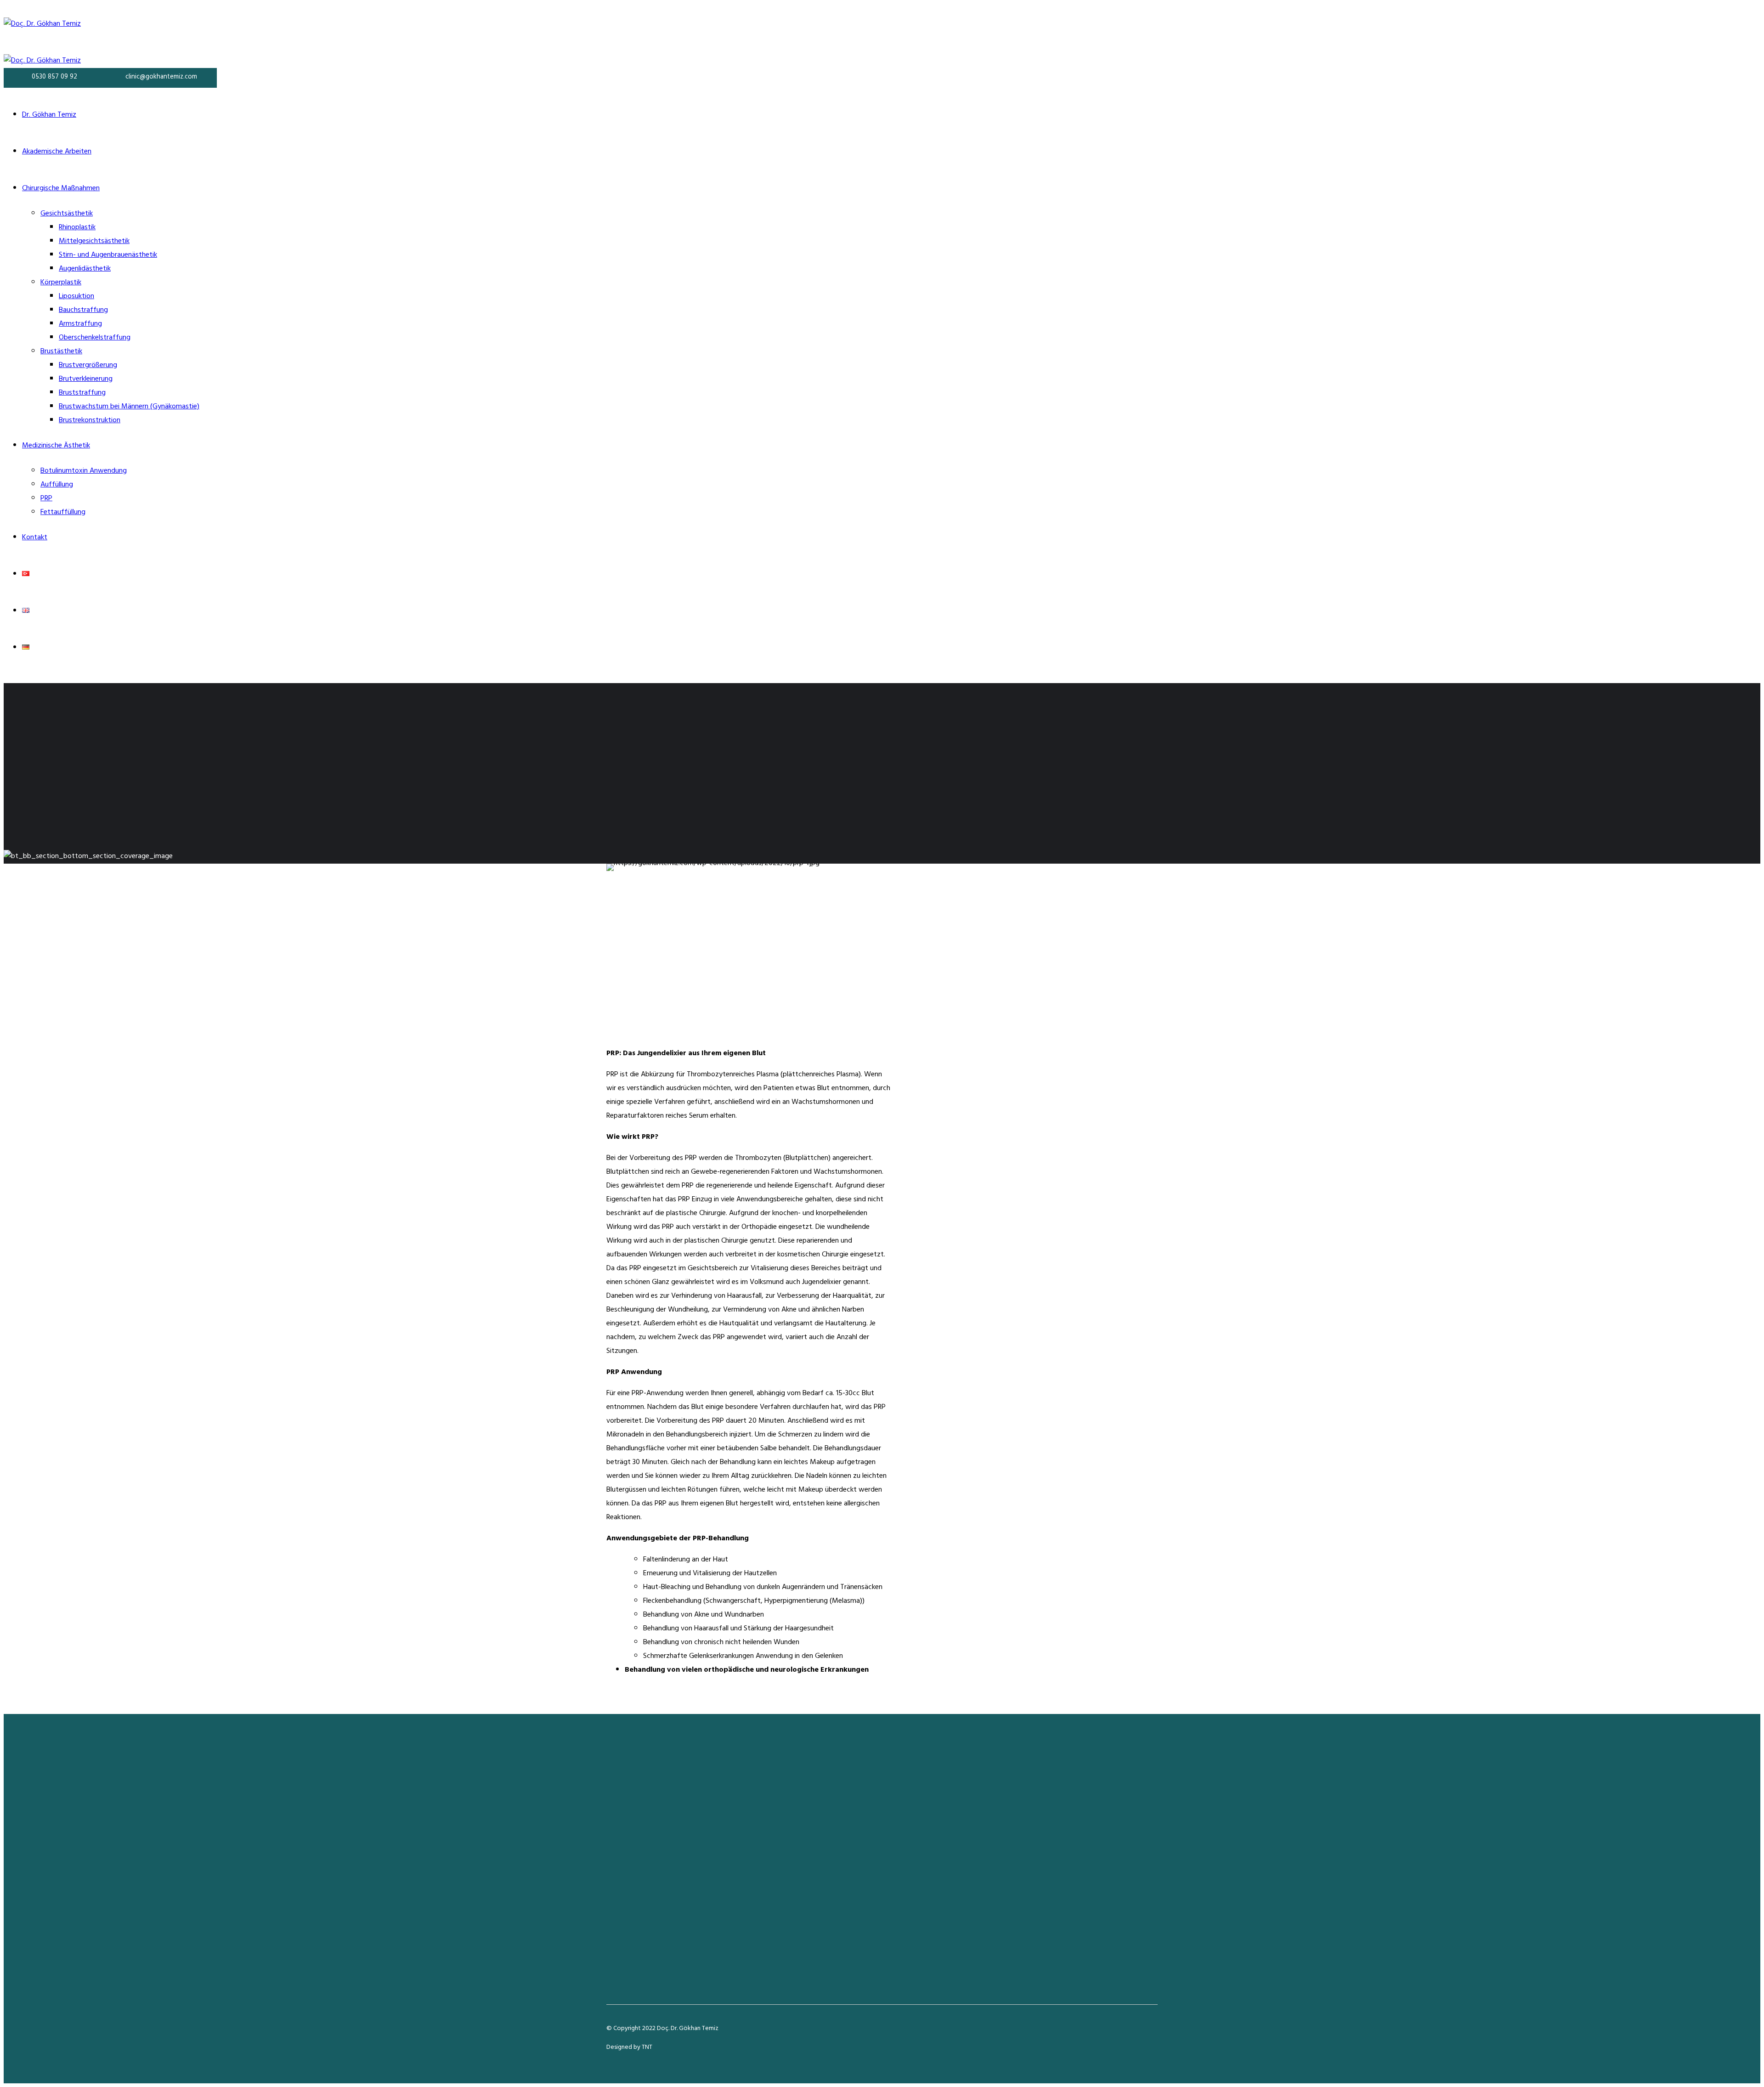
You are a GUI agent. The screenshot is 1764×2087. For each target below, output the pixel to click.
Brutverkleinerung (86, 379)
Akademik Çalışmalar (1065, 1823)
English (1044, 1864)
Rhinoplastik (77, 228)
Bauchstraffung (83, 311)
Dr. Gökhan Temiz (49, 115)
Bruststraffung (82, 393)
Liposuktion (76, 297)
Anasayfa (1048, 1795)
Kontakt (35, 538)
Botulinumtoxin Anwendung (84, 471)
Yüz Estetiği (848, 1837)
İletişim (1045, 1837)
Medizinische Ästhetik (56, 446)
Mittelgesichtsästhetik (94, 242)
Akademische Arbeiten (57, 152)
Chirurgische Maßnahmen (61, 189)
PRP (46, 499)
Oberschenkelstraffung (95, 338)
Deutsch (1046, 1878)
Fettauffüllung (63, 513)
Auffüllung (57, 485)
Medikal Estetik (853, 1878)
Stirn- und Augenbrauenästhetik (108, 255)
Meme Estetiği (852, 1864)
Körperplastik (61, 283)
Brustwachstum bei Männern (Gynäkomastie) (129, 407)
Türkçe (1044, 1850)
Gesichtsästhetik (67, 214)
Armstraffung (80, 324)
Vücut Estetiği (851, 1850)
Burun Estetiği (851, 1823)
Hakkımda (1049, 1809)
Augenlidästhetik (85, 269)
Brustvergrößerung (88, 366)
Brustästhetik (61, 352)
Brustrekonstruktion (90, 421)
